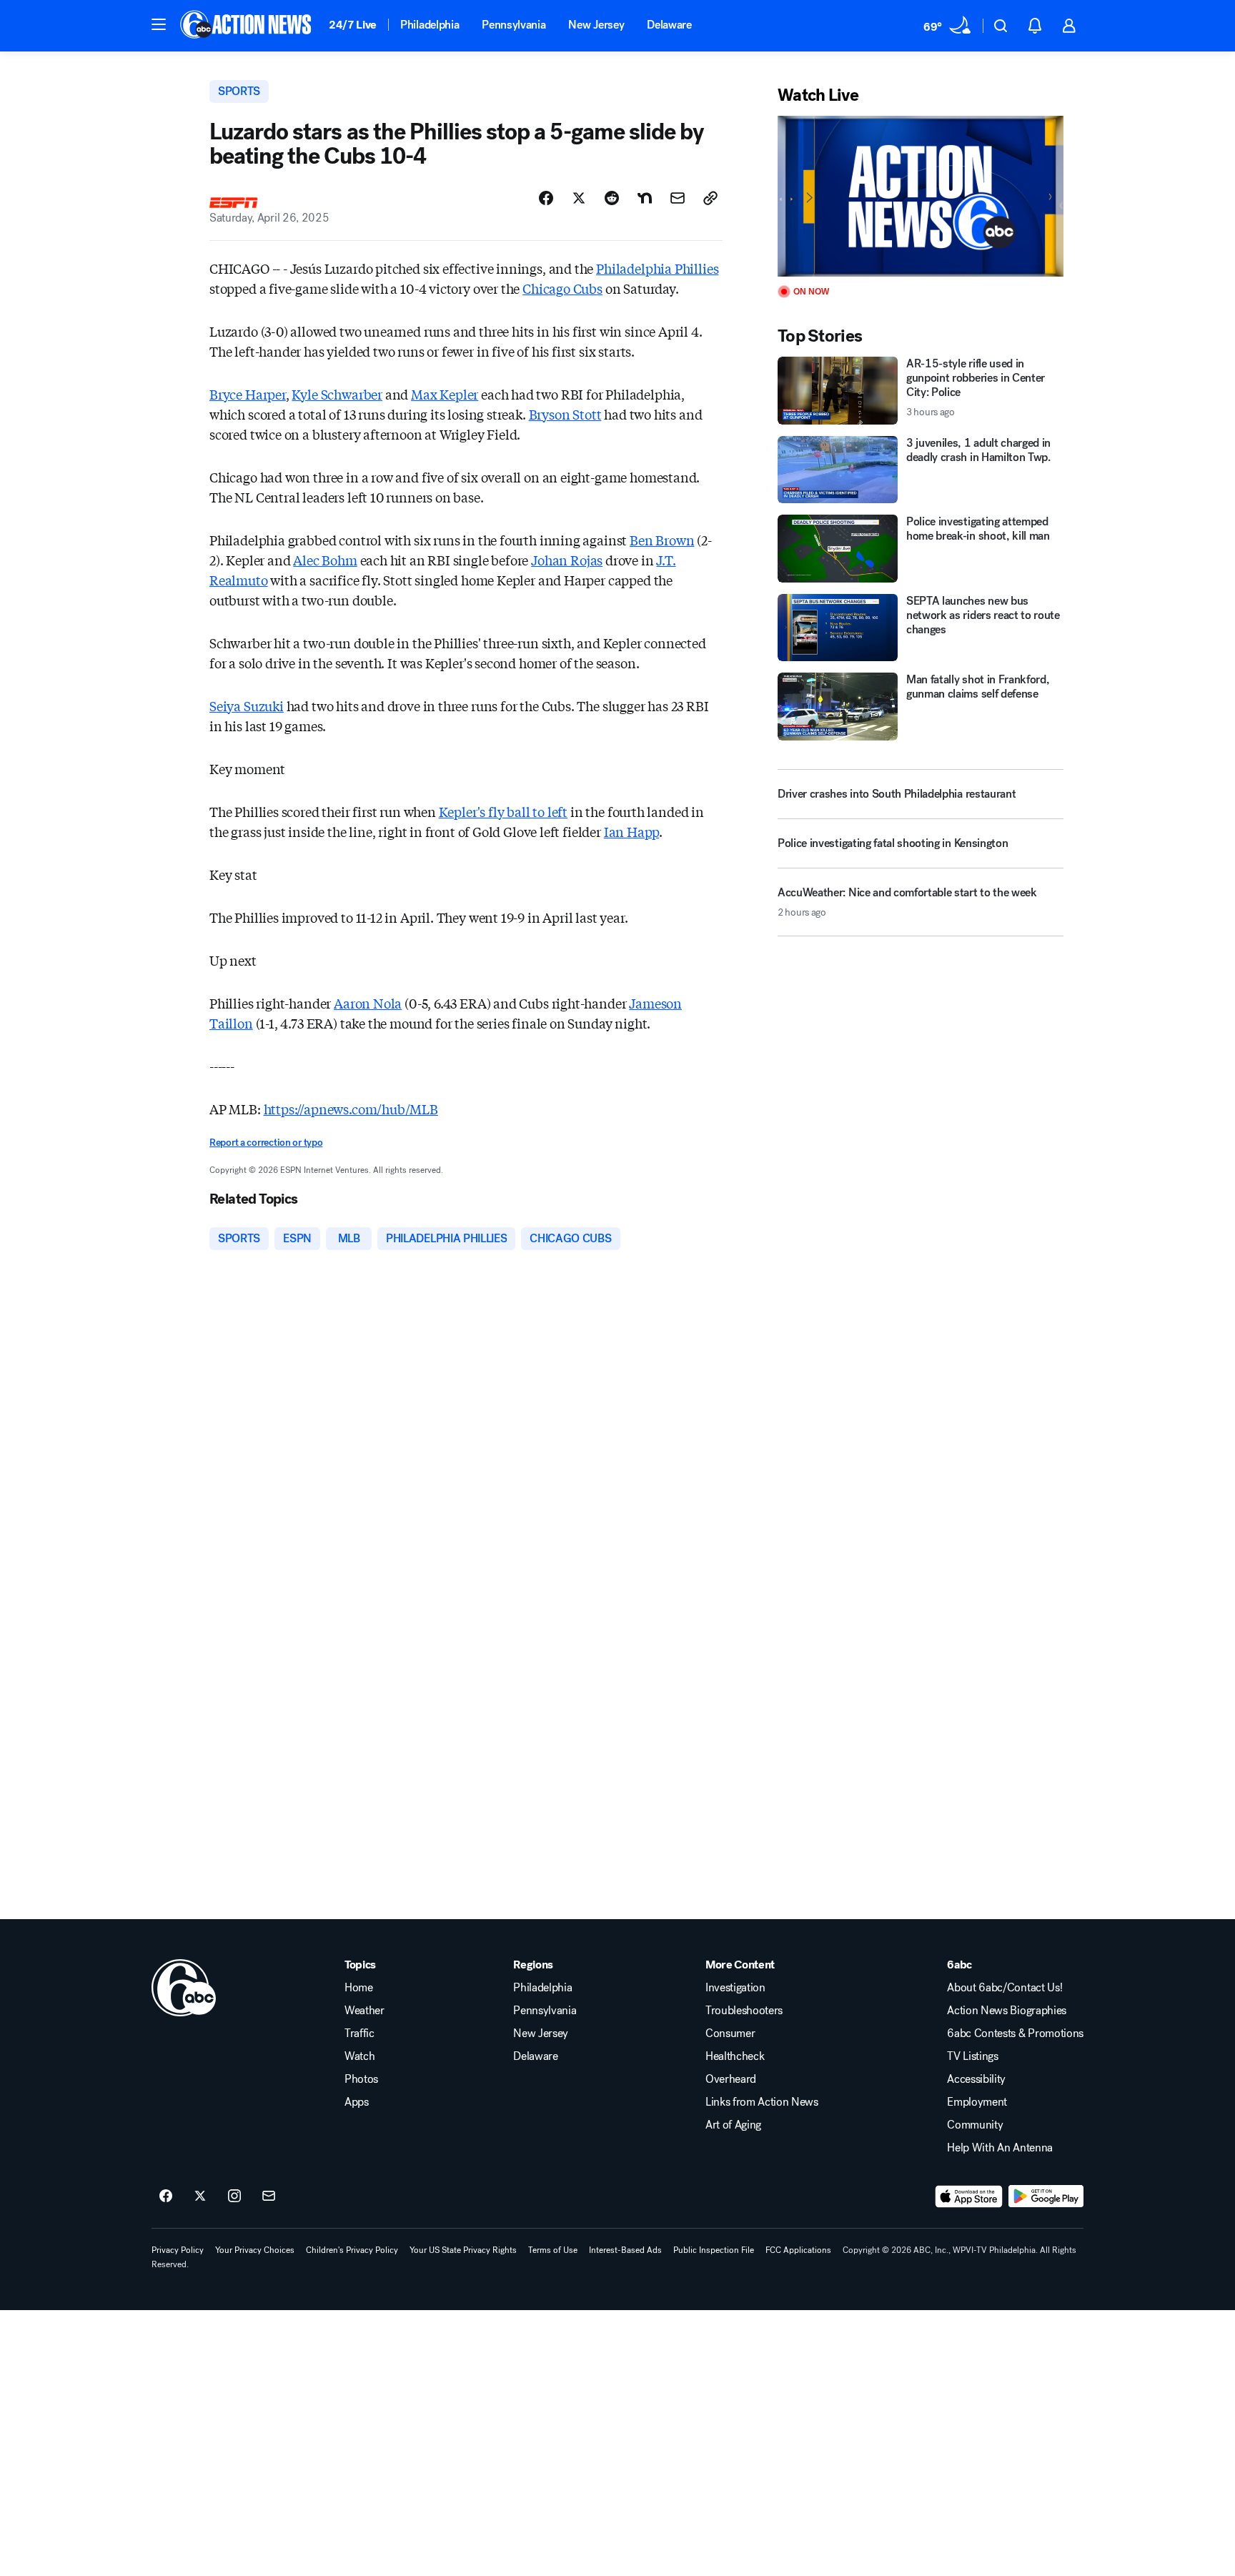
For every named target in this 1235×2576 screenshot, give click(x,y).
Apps (357, 2102)
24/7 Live (353, 25)
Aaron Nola (368, 1003)
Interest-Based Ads (625, 2250)
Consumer (730, 2033)
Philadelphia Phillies (657, 268)
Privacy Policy (178, 2250)
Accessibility (976, 2079)
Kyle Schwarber (337, 394)
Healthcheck (735, 2056)
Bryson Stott (565, 414)
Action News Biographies (1007, 2011)
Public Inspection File (714, 2250)
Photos (361, 2079)
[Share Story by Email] (678, 198)
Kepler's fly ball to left (504, 811)
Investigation (735, 1988)
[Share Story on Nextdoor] (645, 198)
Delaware (669, 25)
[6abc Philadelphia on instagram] (234, 2196)
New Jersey (596, 25)
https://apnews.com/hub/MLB (351, 1109)
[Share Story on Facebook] (546, 198)
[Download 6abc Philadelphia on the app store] (969, 2196)
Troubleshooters (744, 2011)
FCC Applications (798, 2250)
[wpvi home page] (184, 1988)
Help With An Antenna (1000, 2148)
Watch (359, 2056)
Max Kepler (445, 394)
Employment (977, 2102)
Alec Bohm (325, 560)
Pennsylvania (514, 25)
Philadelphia (430, 25)
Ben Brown (662, 540)
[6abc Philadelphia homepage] (247, 26)
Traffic (359, 2033)
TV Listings (972, 2056)
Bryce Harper (248, 394)
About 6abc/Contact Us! (1005, 1988)
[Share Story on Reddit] (612, 198)
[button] (159, 24)
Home (359, 1988)
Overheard (731, 2079)
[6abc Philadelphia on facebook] (166, 2196)
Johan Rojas (567, 560)
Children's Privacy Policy (352, 2250)
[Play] (921, 196)
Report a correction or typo (266, 1143)
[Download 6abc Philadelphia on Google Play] (1046, 2196)
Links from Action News (762, 2102)
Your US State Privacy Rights (463, 2250)
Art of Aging (733, 2125)
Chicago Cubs (562, 288)
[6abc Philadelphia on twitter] (200, 2196)
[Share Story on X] (579, 198)
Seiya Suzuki (247, 705)
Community (975, 2125)
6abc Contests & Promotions (1015, 2033)
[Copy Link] (710, 198)
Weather (364, 2011)
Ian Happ (632, 831)
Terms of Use (553, 2250)
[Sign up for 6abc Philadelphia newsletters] (269, 2196)
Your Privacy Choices (255, 2250)
